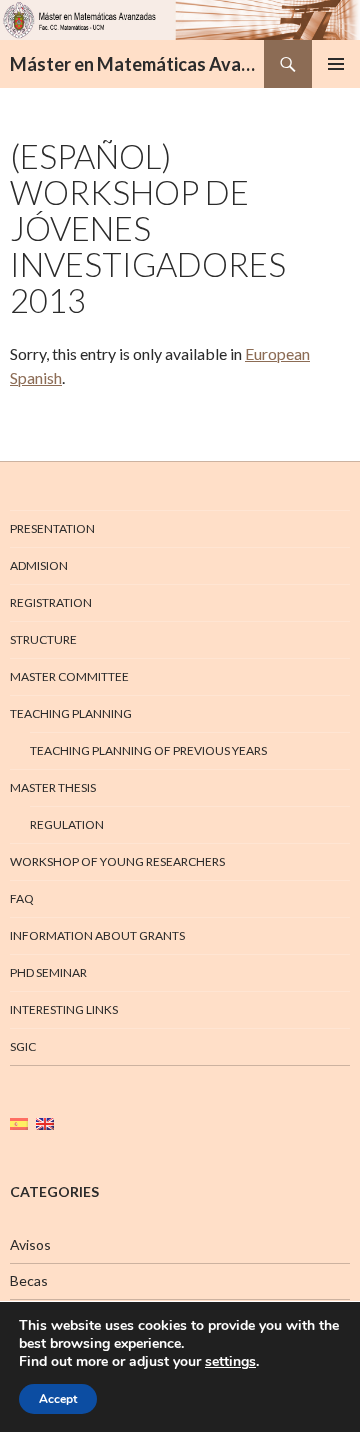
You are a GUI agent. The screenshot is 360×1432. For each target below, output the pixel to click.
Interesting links (64, 1009)
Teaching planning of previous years (148, 750)
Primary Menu (336, 64)
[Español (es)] (19, 1122)
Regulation (67, 824)
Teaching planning (71, 713)
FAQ (22, 898)
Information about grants (97, 935)
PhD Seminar (48, 972)
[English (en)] (45, 1122)
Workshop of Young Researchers (117, 861)
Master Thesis (53, 787)
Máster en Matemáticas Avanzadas (137, 64)
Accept (58, 1399)
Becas (29, 1280)
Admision (39, 565)
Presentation (52, 528)
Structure (43, 639)
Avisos (30, 1244)
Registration (51, 602)
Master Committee (69, 676)
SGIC (23, 1046)
